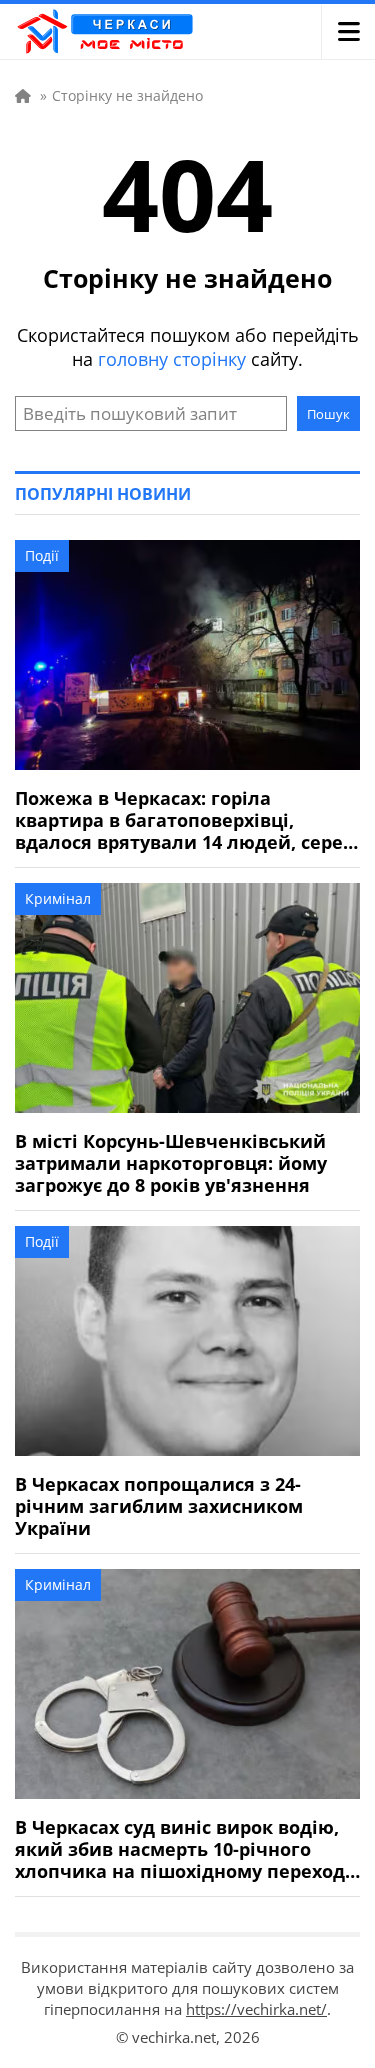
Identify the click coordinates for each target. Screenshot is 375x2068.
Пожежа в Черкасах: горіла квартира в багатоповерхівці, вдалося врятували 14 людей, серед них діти (185, 820)
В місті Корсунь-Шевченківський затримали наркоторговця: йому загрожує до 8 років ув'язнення (171, 1163)
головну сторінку (172, 359)
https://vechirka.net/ (256, 2009)
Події (42, 555)
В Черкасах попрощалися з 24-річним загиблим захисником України (159, 1506)
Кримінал (58, 898)
